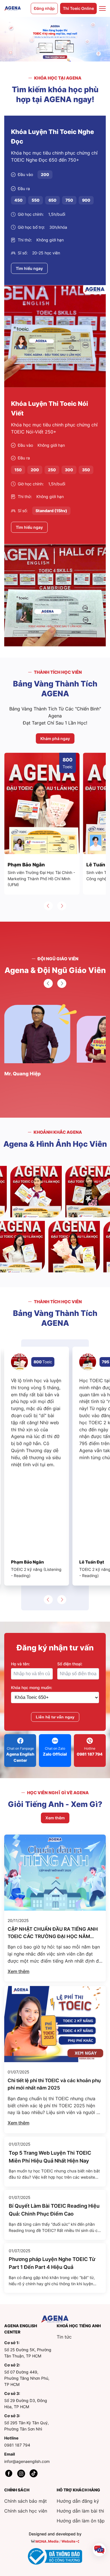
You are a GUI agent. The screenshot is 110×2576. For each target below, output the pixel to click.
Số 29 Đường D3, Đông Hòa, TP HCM (26, 2404)
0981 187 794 (17, 2445)
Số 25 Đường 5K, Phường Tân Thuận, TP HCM (28, 2353)
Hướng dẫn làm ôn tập (81, 2521)
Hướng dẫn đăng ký (78, 2501)
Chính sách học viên (26, 2511)
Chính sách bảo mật (26, 2501)
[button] (48, 906)
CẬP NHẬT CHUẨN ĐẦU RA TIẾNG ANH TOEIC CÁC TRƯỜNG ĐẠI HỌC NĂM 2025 (53, 1937)
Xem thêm (18, 1971)
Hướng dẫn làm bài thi (80, 2511)
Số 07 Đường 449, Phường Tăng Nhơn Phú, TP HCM (27, 2378)
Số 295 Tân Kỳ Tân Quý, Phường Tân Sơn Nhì (27, 2426)
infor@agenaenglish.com (27, 2461)
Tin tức (64, 2337)
